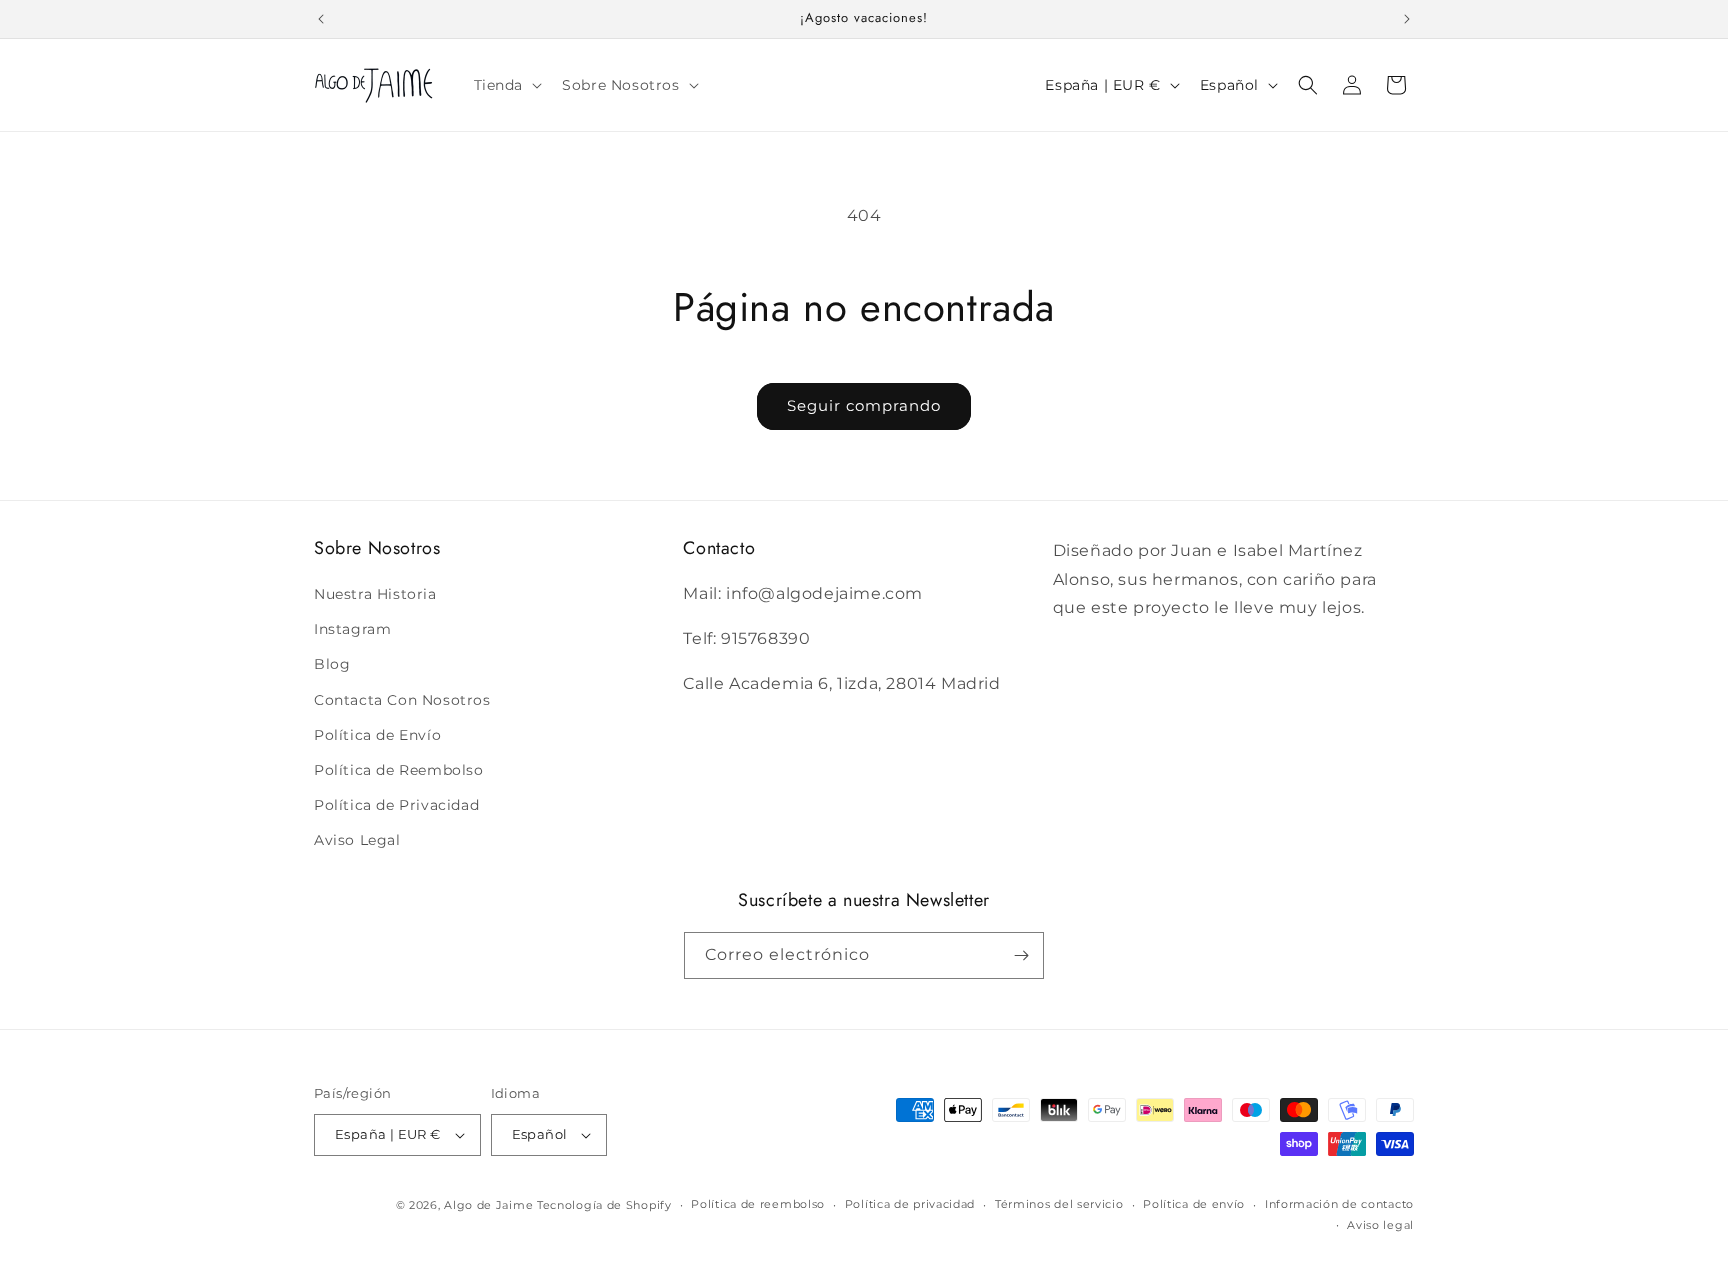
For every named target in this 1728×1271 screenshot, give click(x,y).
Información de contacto (1339, 1204)
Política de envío (1194, 1204)
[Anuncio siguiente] (1407, 19)
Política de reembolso (758, 1204)
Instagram (352, 629)
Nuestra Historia (375, 594)
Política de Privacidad (396, 805)
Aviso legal (1380, 1225)
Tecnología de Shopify (604, 1205)
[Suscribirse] (1021, 955)
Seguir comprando (864, 405)
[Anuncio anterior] (321, 19)
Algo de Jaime (488, 1205)
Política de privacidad (910, 1204)
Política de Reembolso (399, 770)
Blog (332, 665)
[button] (506, 85)
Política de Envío (377, 735)
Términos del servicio (1059, 1204)
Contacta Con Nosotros (402, 700)
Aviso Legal (357, 841)
